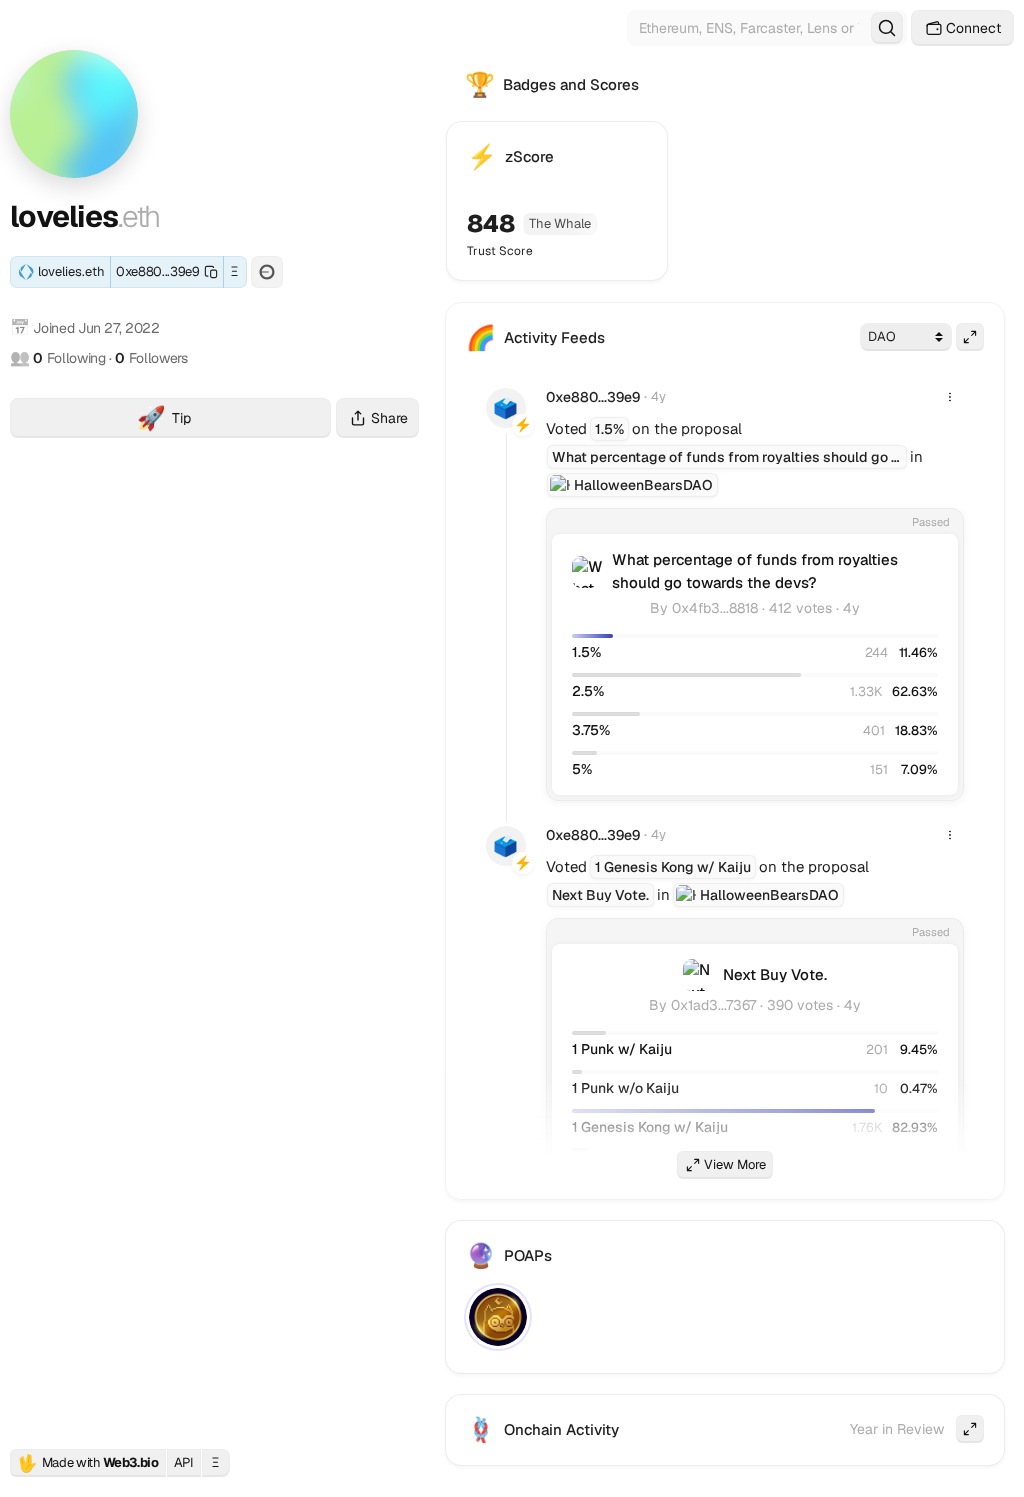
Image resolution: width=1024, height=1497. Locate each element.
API (184, 1462)
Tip (234, 420)
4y (658, 396)
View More (735, 1164)
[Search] (887, 28)
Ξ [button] (234, 271)
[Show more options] (950, 397)
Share (389, 418)
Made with (88, 1463)
